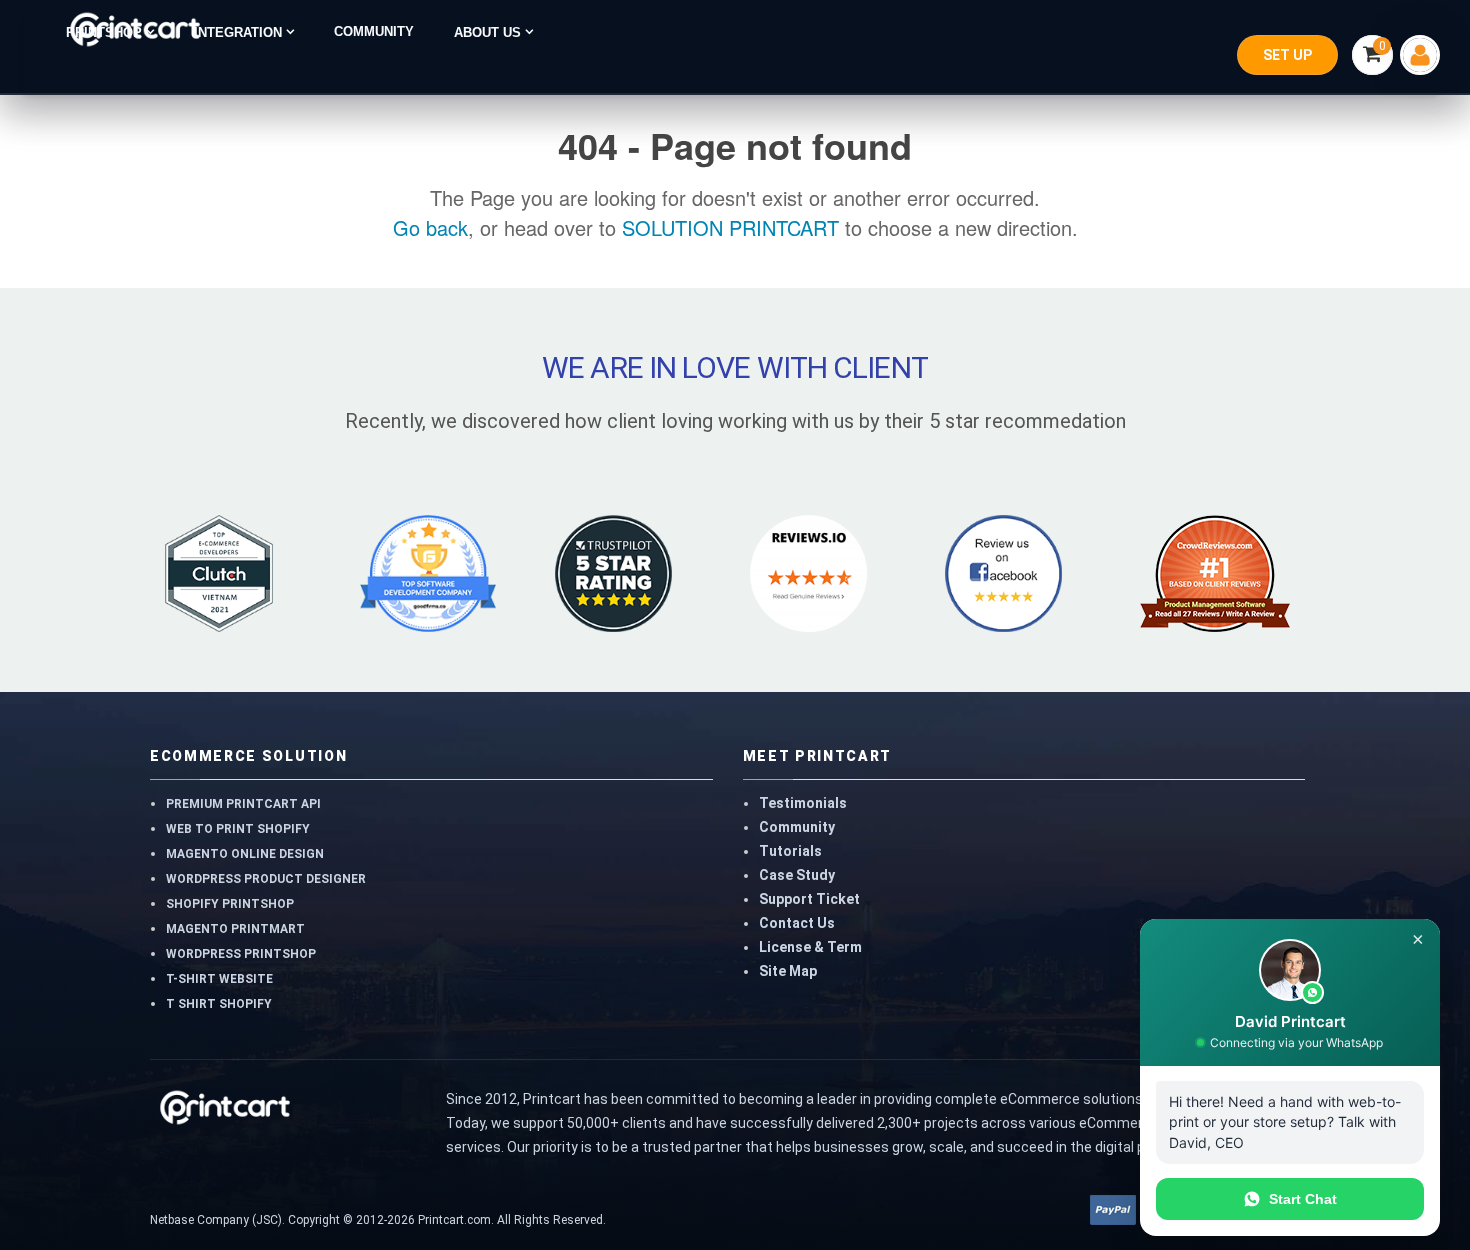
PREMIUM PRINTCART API (243, 804)
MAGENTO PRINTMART (235, 929)
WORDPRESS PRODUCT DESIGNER (266, 879)
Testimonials (803, 803)
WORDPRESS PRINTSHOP (241, 954)
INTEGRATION (240, 32)
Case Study (797, 875)
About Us (489, 32)
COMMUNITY (374, 32)
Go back (430, 227)
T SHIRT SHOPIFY (219, 1004)
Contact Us (797, 923)
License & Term (810, 947)
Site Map (788, 971)
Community (797, 827)
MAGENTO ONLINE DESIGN (245, 854)
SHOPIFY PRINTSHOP (230, 904)
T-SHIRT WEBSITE (219, 979)
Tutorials (790, 851)
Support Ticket (809, 899)
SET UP (1287, 55)
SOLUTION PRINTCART (730, 227)
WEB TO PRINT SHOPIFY (238, 829)
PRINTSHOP (106, 32)
